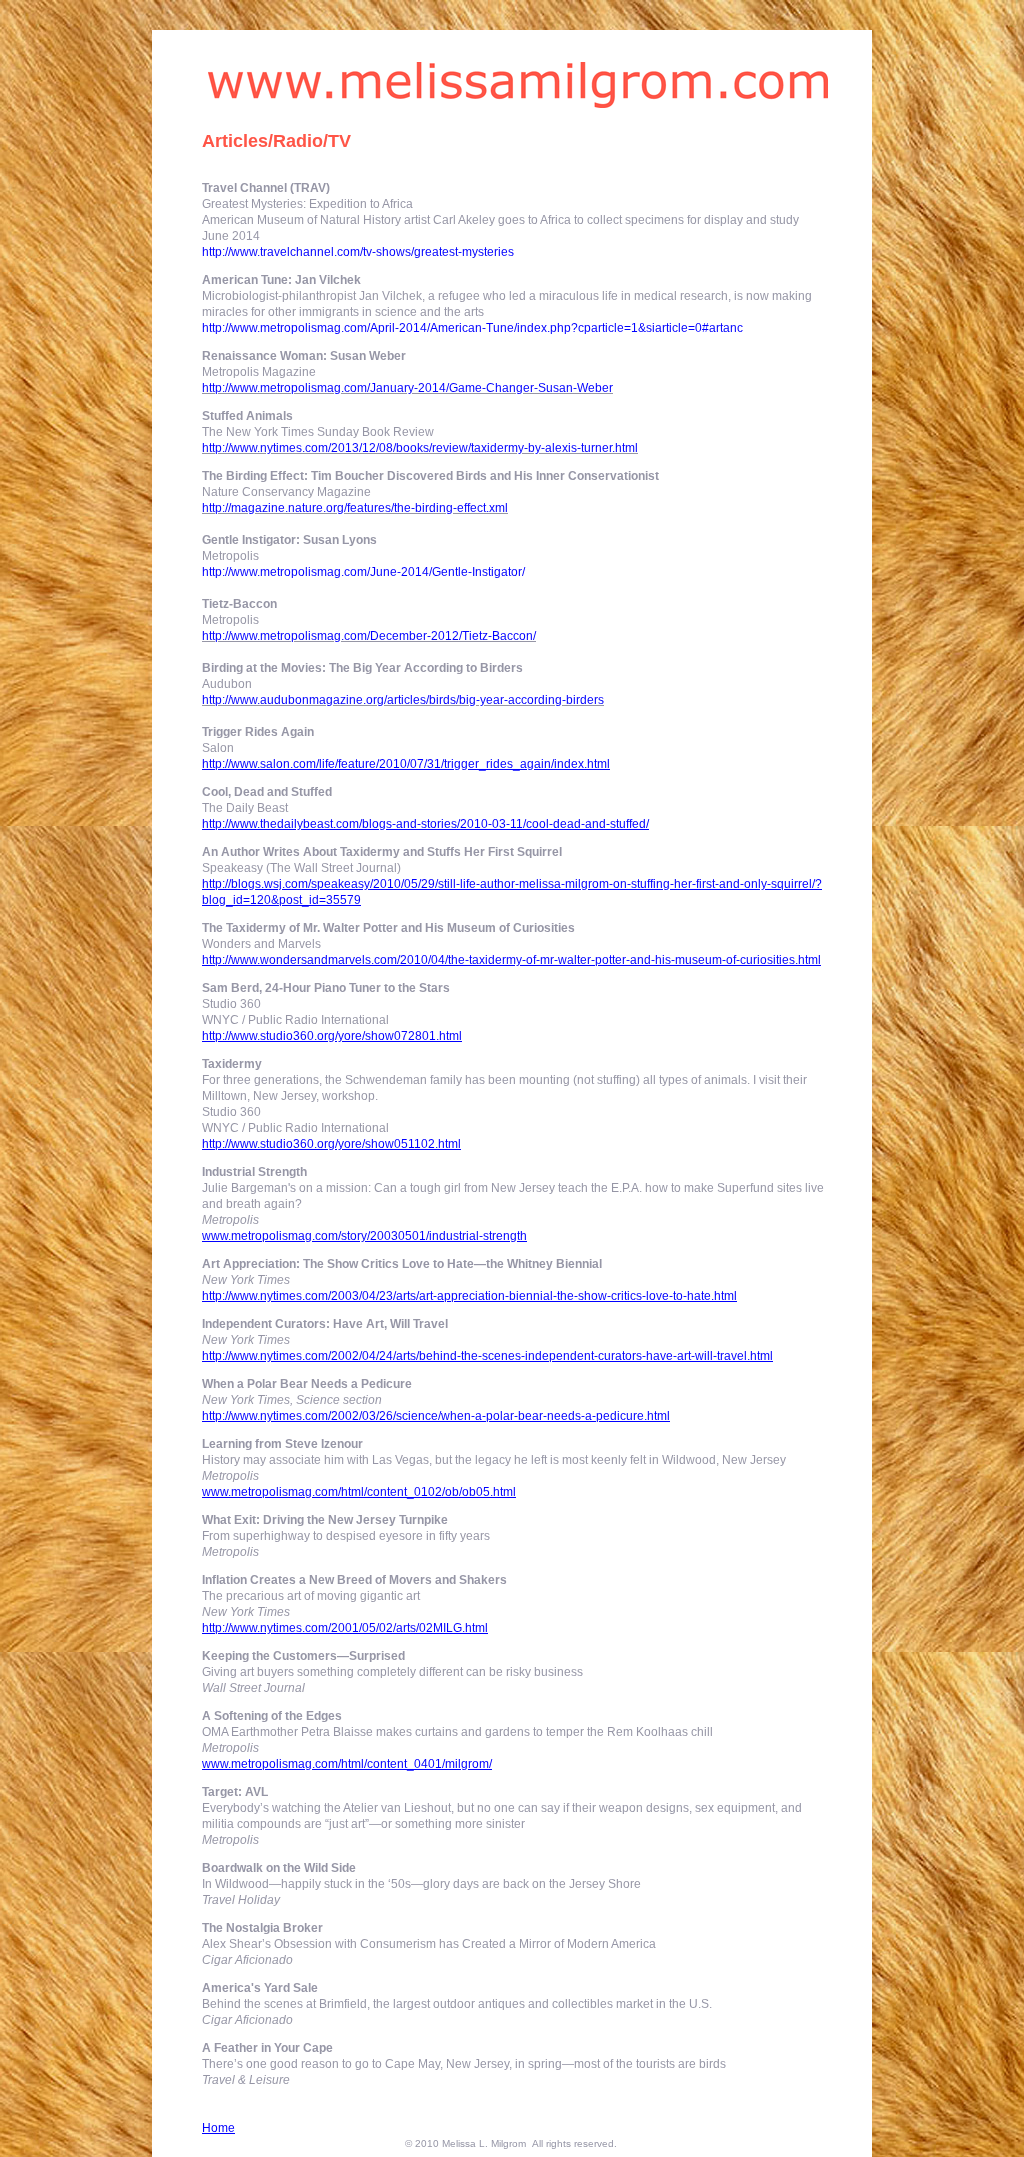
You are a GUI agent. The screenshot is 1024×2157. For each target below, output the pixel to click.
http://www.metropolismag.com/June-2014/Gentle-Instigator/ (363, 572)
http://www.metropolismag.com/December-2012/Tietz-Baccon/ (369, 636)
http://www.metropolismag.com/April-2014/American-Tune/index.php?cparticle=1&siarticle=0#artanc (472, 328)
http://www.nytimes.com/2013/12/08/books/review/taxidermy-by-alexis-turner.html (420, 448)
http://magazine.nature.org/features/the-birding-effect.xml (355, 508)
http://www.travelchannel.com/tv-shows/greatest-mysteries (358, 252)
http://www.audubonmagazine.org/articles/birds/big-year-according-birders (403, 700)
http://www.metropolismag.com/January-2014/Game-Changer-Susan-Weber (407, 388)
